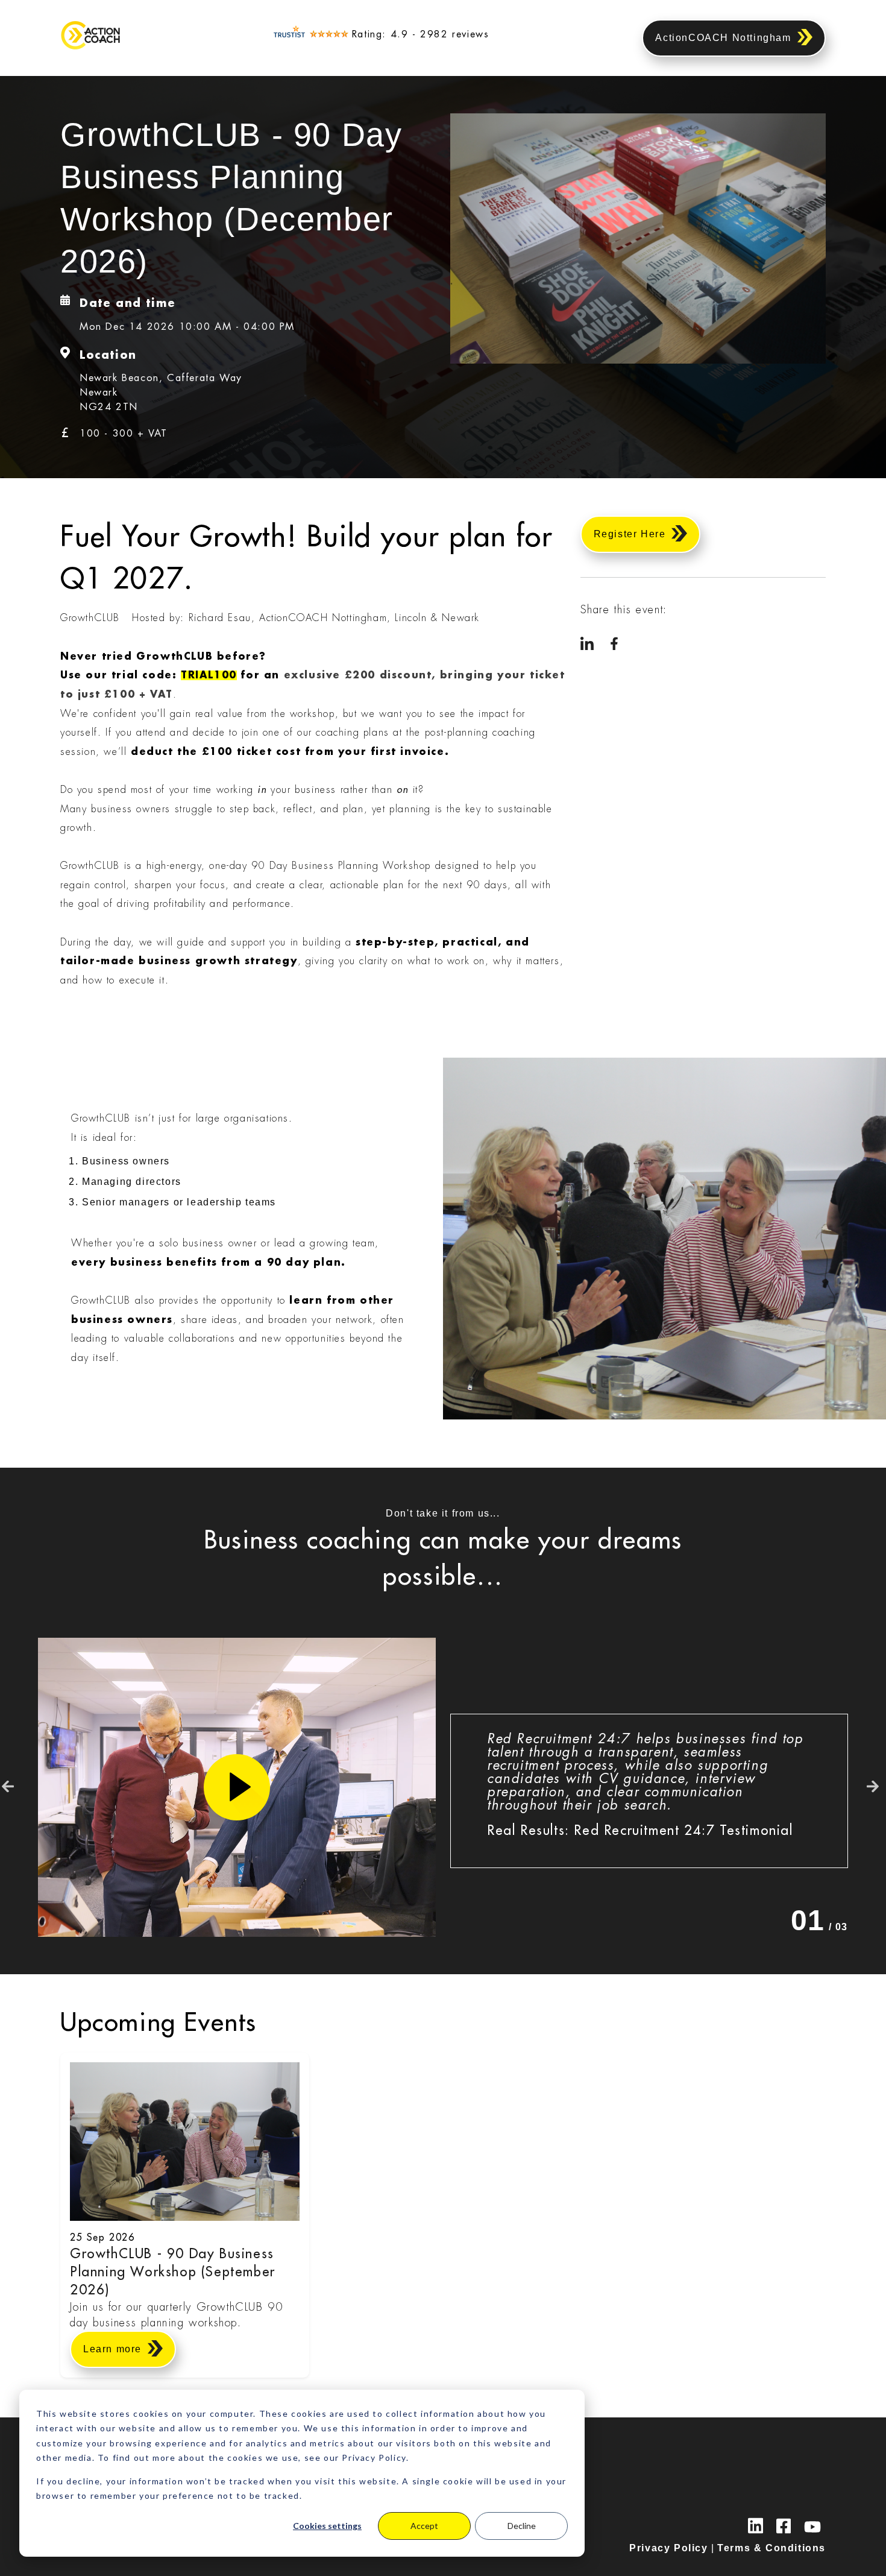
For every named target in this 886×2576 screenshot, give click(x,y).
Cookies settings (327, 2526)
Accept (424, 2526)
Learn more (112, 2349)
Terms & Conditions (771, 2548)
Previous (8, 1787)
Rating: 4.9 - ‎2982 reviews (421, 34)
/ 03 (819, 1920)
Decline (522, 2526)
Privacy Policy (668, 2548)
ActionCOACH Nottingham (723, 38)
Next (873, 1787)
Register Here (630, 534)
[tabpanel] (649, 1791)
